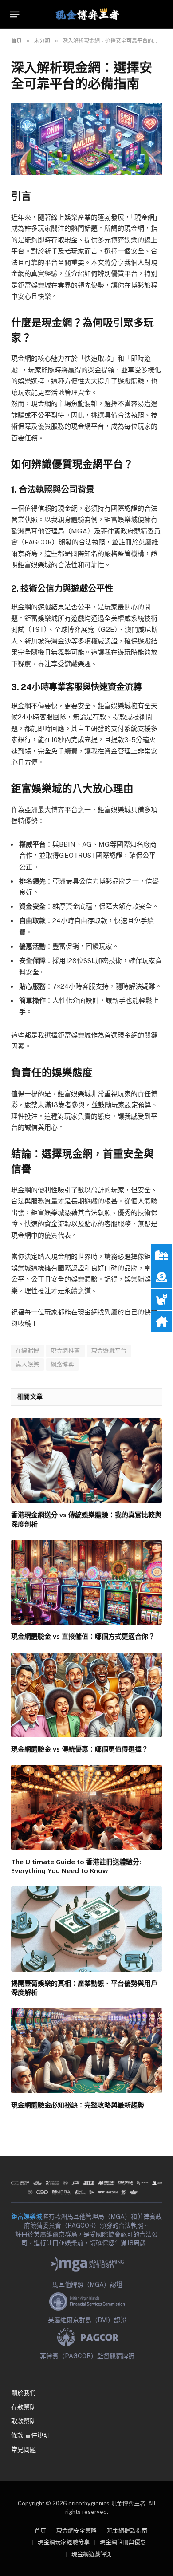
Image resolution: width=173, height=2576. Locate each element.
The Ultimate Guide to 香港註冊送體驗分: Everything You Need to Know (76, 1866)
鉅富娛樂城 (27, 2217)
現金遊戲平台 (109, 1351)
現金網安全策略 (77, 2531)
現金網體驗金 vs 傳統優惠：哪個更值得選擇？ (80, 1749)
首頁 (40, 2531)
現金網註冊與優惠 (123, 2542)
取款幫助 (24, 2421)
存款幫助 (24, 2407)
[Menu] (15, 15)
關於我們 (24, 2393)
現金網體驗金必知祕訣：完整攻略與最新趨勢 (78, 2105)
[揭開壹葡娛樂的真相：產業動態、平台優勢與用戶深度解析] (86, 1929)
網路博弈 (63, 1364)
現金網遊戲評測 (92, 2554)
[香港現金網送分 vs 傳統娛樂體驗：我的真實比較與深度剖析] (86, 1461)
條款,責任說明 (30, 2435)
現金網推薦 (65, 1351)
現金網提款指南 (127, 2531)
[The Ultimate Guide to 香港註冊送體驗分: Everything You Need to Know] (86, 1807)
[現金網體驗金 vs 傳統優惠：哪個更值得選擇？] (86, 1695)
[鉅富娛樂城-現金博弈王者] (86, 14)
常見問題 (24, 2450)
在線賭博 (28, 1351)
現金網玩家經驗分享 (64, 2542)
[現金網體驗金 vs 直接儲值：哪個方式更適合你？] (86, 1582)
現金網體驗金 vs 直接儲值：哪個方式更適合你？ (83, 1636)
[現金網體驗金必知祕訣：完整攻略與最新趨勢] (86, 2050)
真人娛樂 (28, 1364)
